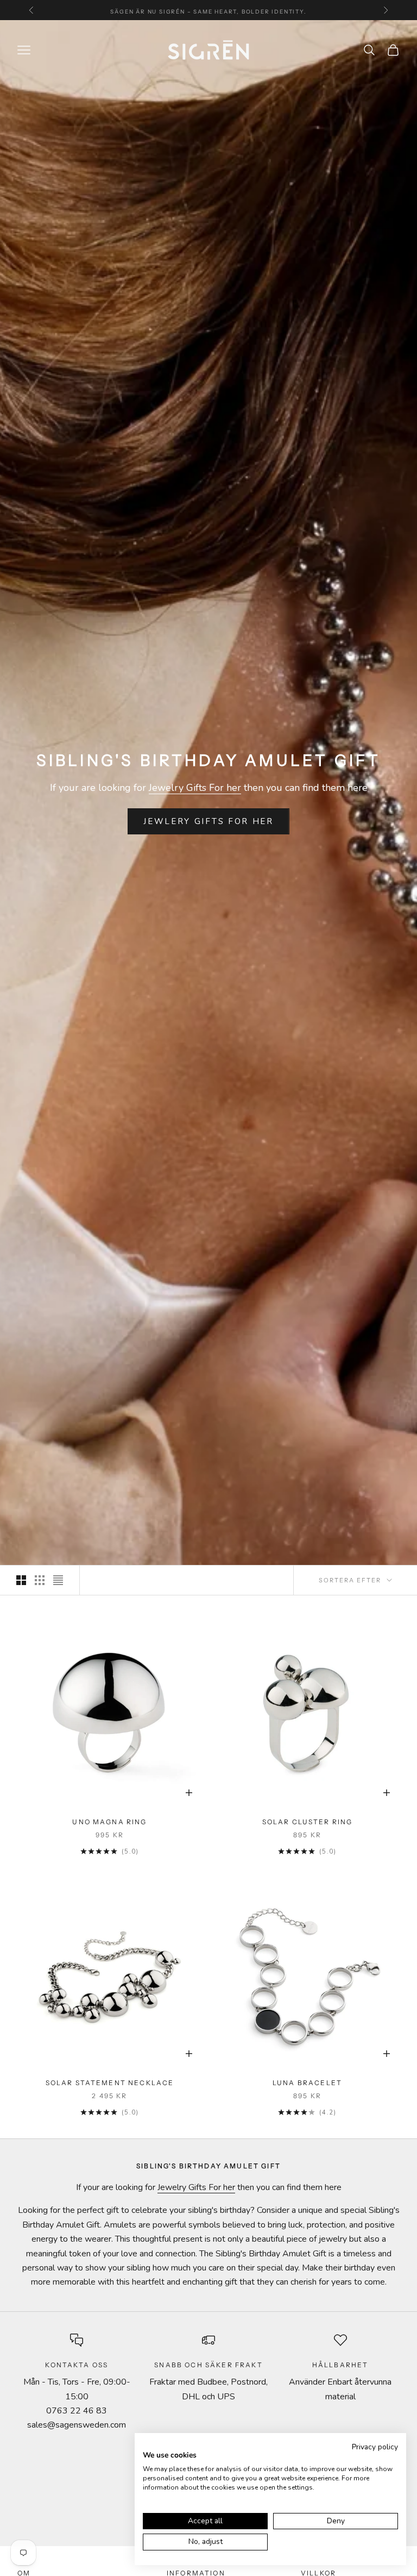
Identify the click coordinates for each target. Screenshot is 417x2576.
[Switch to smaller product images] (40, 1580)
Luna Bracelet (307, 2083)
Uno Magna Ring (109, 1822)
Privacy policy (375, 2447)
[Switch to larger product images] (21, 1580)
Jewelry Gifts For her (195, 788)
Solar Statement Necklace (110, 2083)
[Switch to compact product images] (58, 1580)
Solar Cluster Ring (308, 1822)
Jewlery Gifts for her (208, 821)
